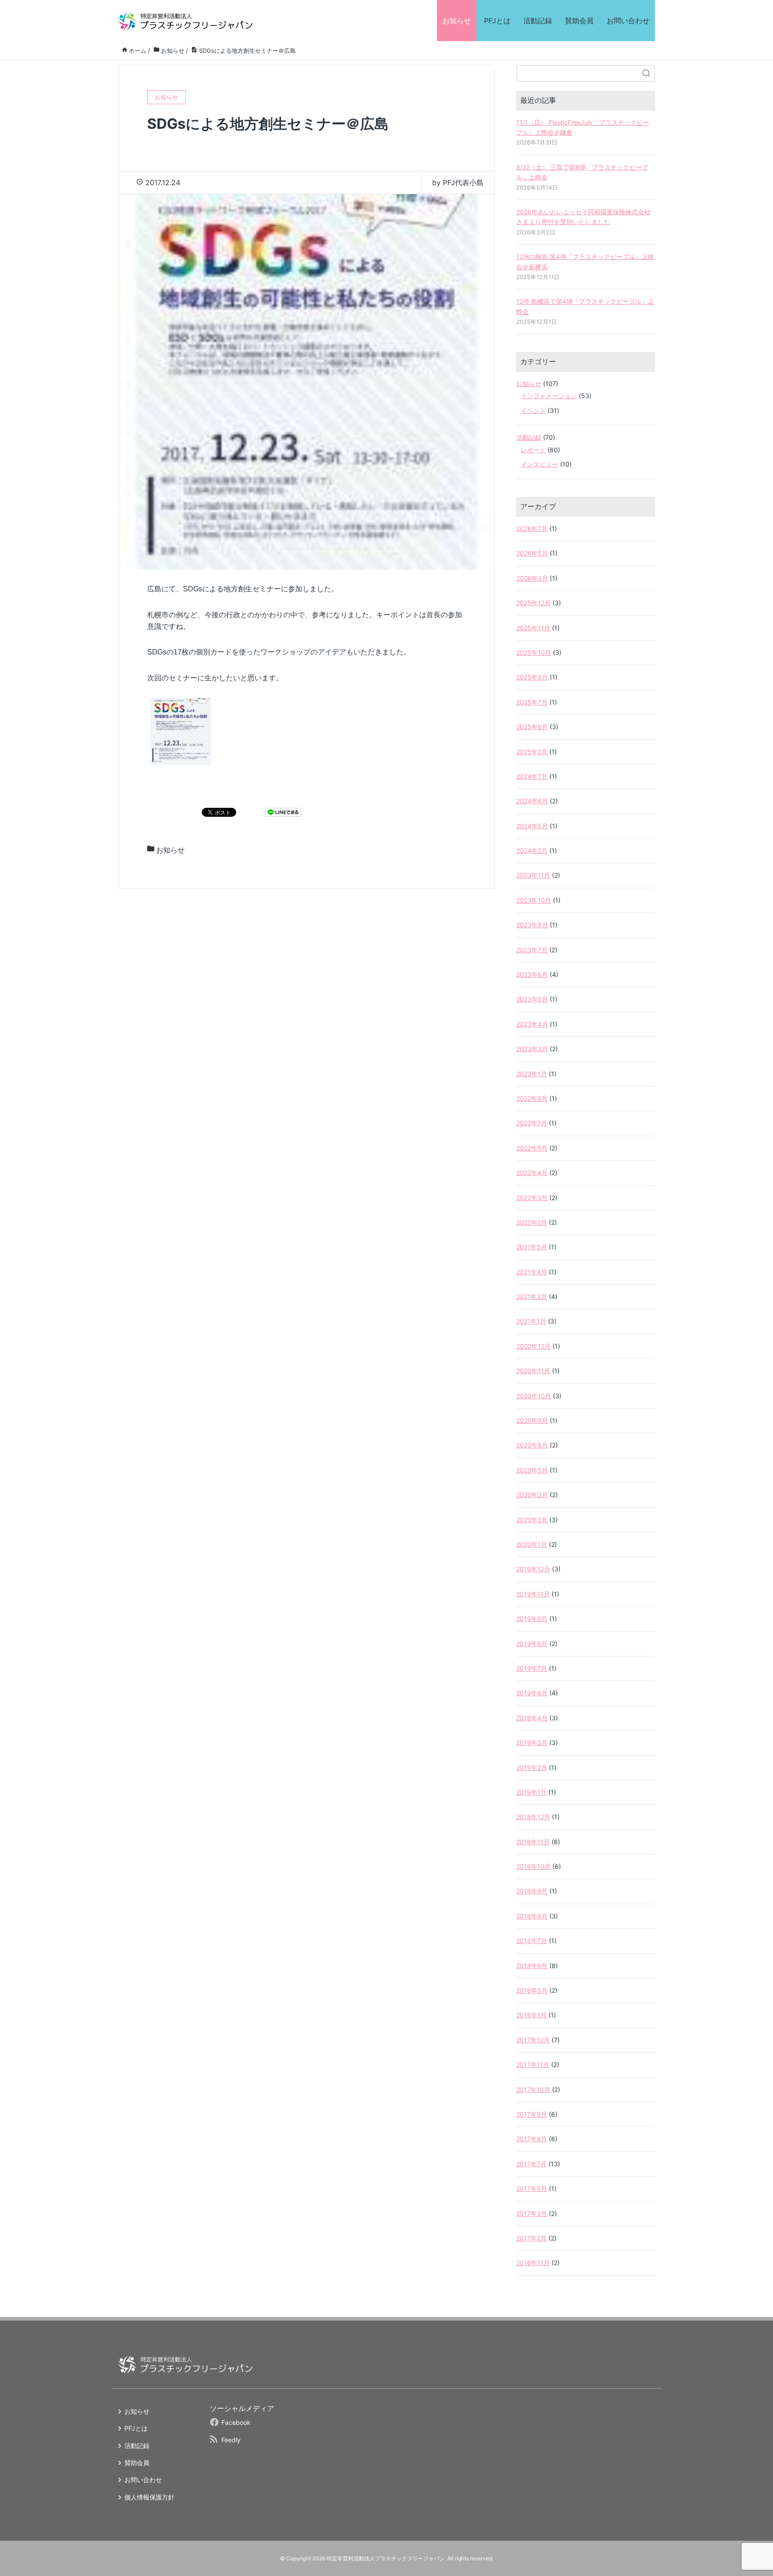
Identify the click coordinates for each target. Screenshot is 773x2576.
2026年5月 (532, 553)
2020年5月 (532, 1470)
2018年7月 (532, 1941)
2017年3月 (532, 2213)
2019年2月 (532, 1768)
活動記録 (538, 21)
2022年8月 (532, 1098)
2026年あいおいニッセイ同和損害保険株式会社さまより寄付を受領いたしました (583, 217)
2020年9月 (532, 1420)
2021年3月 (532, 1296)
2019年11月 (533, 1594)
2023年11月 (533, 875)
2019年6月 (532, 1693)
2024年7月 (532, 776)
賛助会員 (579, 21)
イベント (533, 410)
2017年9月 (532, 2114)
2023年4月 (532, 1024)
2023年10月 (534, 900)
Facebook (236, 2422)
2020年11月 (533, 1371)
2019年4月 (532, 1718)
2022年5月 (532, 1148)
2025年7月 (532, 702)
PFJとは (497, 21)
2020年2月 (532, 1520)
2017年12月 (533, 2040)
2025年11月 (533, 628)
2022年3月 (532, 1198)
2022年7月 (532, 1123)
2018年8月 (532, 1916)
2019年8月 (532, 1644)
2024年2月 (532, 851)
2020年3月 (532, 1495)
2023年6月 (532, 974)
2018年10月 (533, 1866)
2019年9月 (532, 1619)
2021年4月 (532, 1272)
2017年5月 (532, 2188)
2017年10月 (533, 2090)
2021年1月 (531, 1321)
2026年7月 (532, 528)
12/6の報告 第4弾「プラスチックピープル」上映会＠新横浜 (585, 261)
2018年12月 (533, 1817)
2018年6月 (532, 1966)
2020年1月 (532, 1544)
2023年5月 (532, 999)
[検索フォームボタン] (646, 73)
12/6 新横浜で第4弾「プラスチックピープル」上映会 (585, 306)
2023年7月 (532, 950)
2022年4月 (532, 1173)
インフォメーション (549, 396)
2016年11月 (533, 2263)
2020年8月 (532, 1445)
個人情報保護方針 (149, 2497)
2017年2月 (531, 2238)
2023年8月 (532, 925)
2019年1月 (531, 1792)
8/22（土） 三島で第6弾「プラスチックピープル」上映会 (582, 172)
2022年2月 (532, 1222)
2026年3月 (532, 578)
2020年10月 (534, 1396)
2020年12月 (533, 1346)
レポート (533, 450)
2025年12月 (533, 603)
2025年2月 (532, 752)
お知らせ (457, 21)
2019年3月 (532, 1742)
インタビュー (539, 464)
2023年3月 (532, 1049)
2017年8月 (532, 2139)
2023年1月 (532, 1074)
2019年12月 (533, 1569)
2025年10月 (534, 652)
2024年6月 (532, 801)
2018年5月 (532, 1990)
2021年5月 (532, 1247)
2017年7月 (531, 2164)
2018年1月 (531, 2015)
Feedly (231, 2440)
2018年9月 (532, 1891)
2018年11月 (533, 1842)
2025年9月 (532, 677)
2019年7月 (532, 1668)
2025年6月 (532, 727)
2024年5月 (532, 826)
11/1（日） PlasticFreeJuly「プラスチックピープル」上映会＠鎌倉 (583, 127)
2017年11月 (533, 2065)
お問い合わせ (628, 21)
